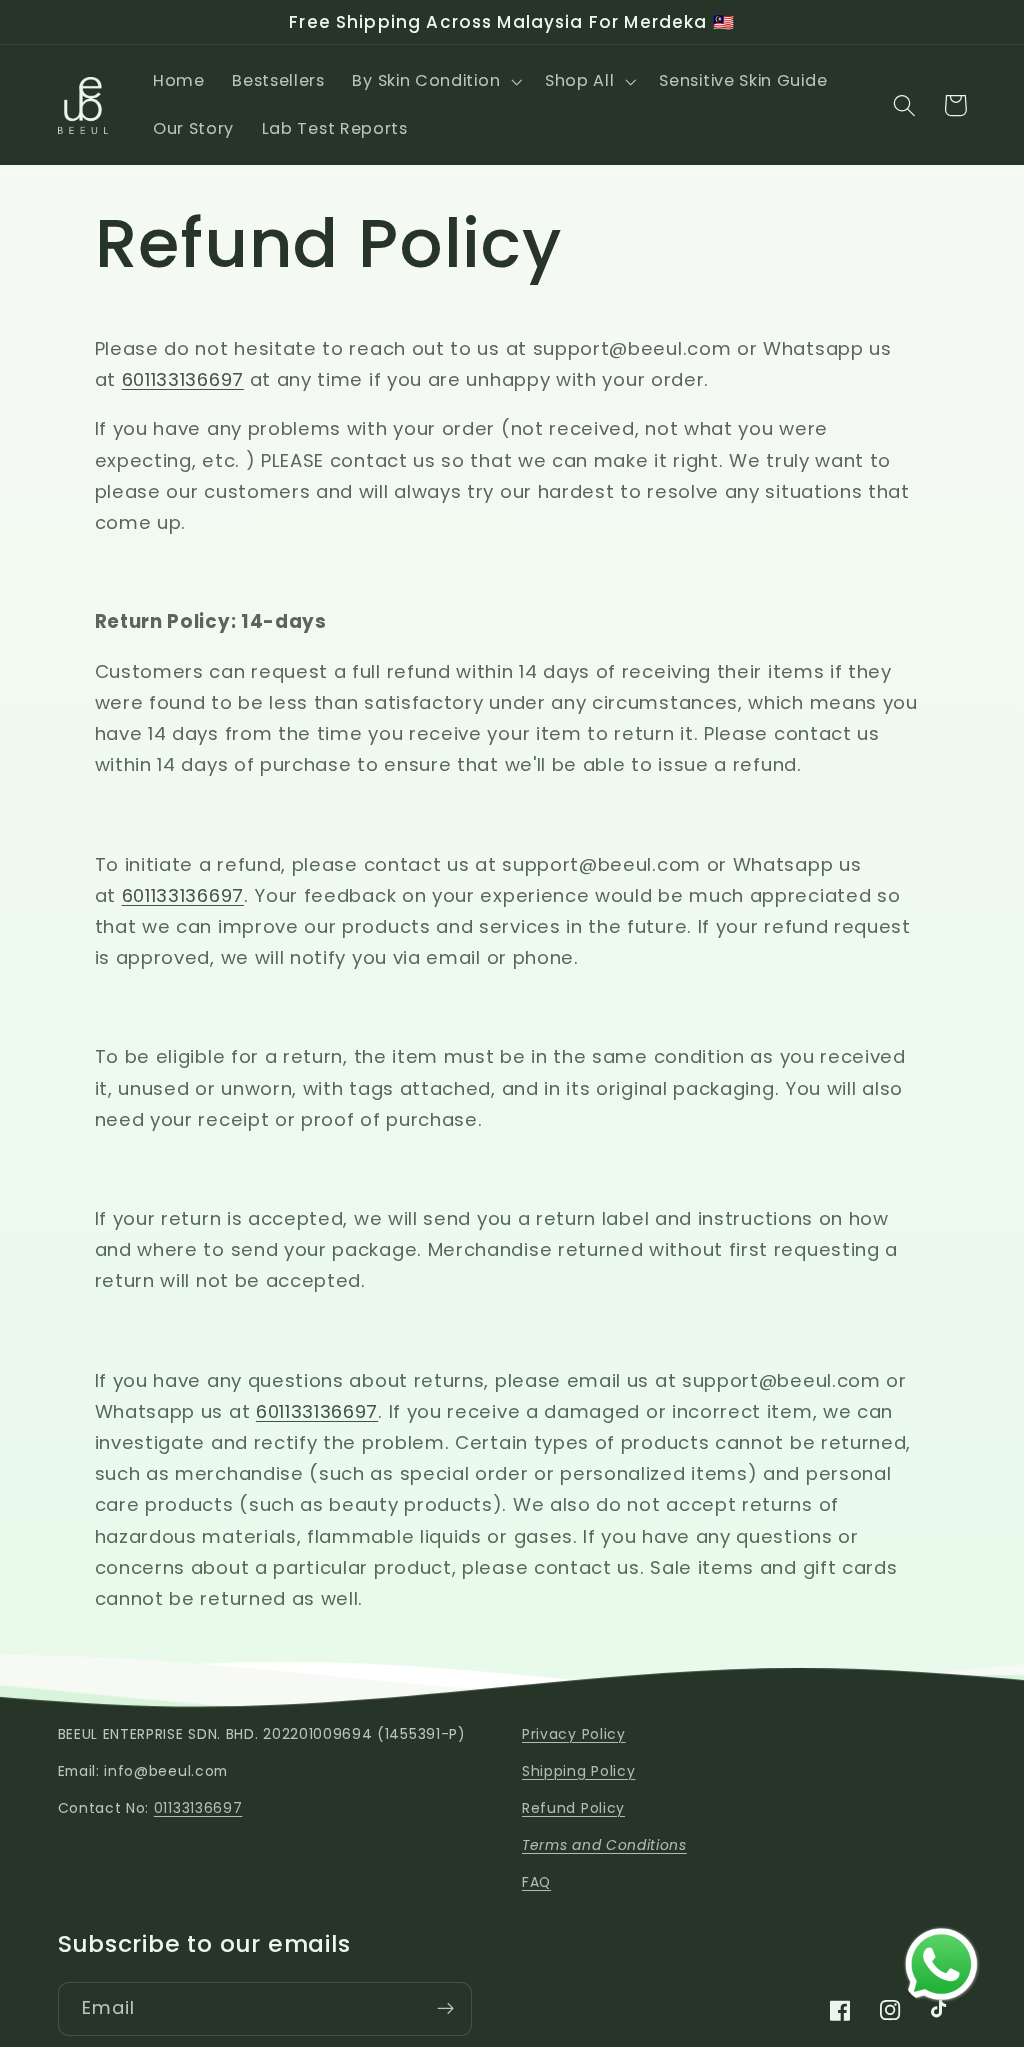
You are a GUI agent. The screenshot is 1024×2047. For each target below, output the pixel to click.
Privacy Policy (574, 1734)
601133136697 (183, 379)
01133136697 (198, 1808)
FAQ (536, 1882)
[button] (435, 81)
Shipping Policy (578, 1771)
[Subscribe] (445, 2009)
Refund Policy (573, 1808)
